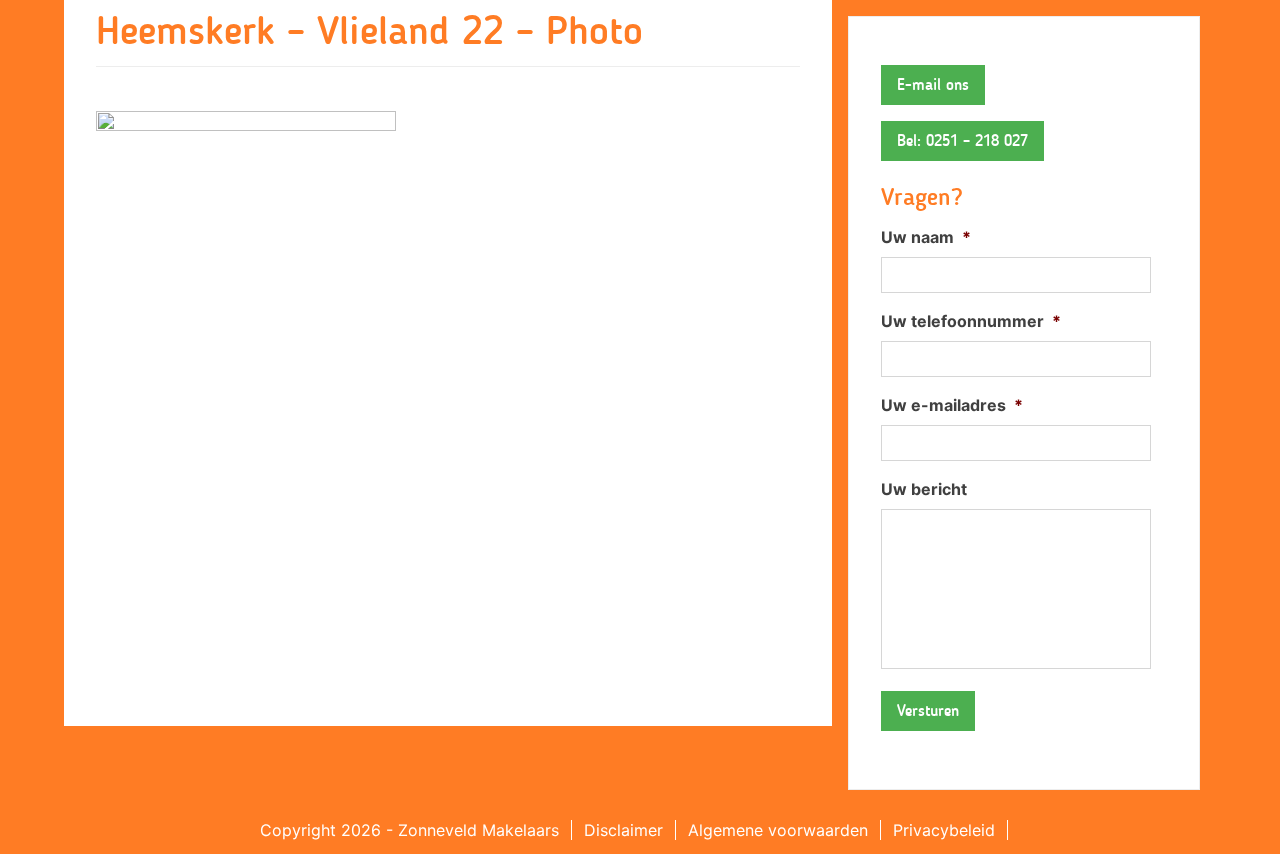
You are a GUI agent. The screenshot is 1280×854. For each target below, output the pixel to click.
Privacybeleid (944, 830)
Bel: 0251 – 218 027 (962, 140)
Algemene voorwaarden (778, 830)
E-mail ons (933, 84)
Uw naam (926, 237)
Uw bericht (924, 489)
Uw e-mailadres (952, 405)
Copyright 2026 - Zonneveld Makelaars (409, 830)
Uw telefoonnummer (971, 321)
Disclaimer (623, 830)
